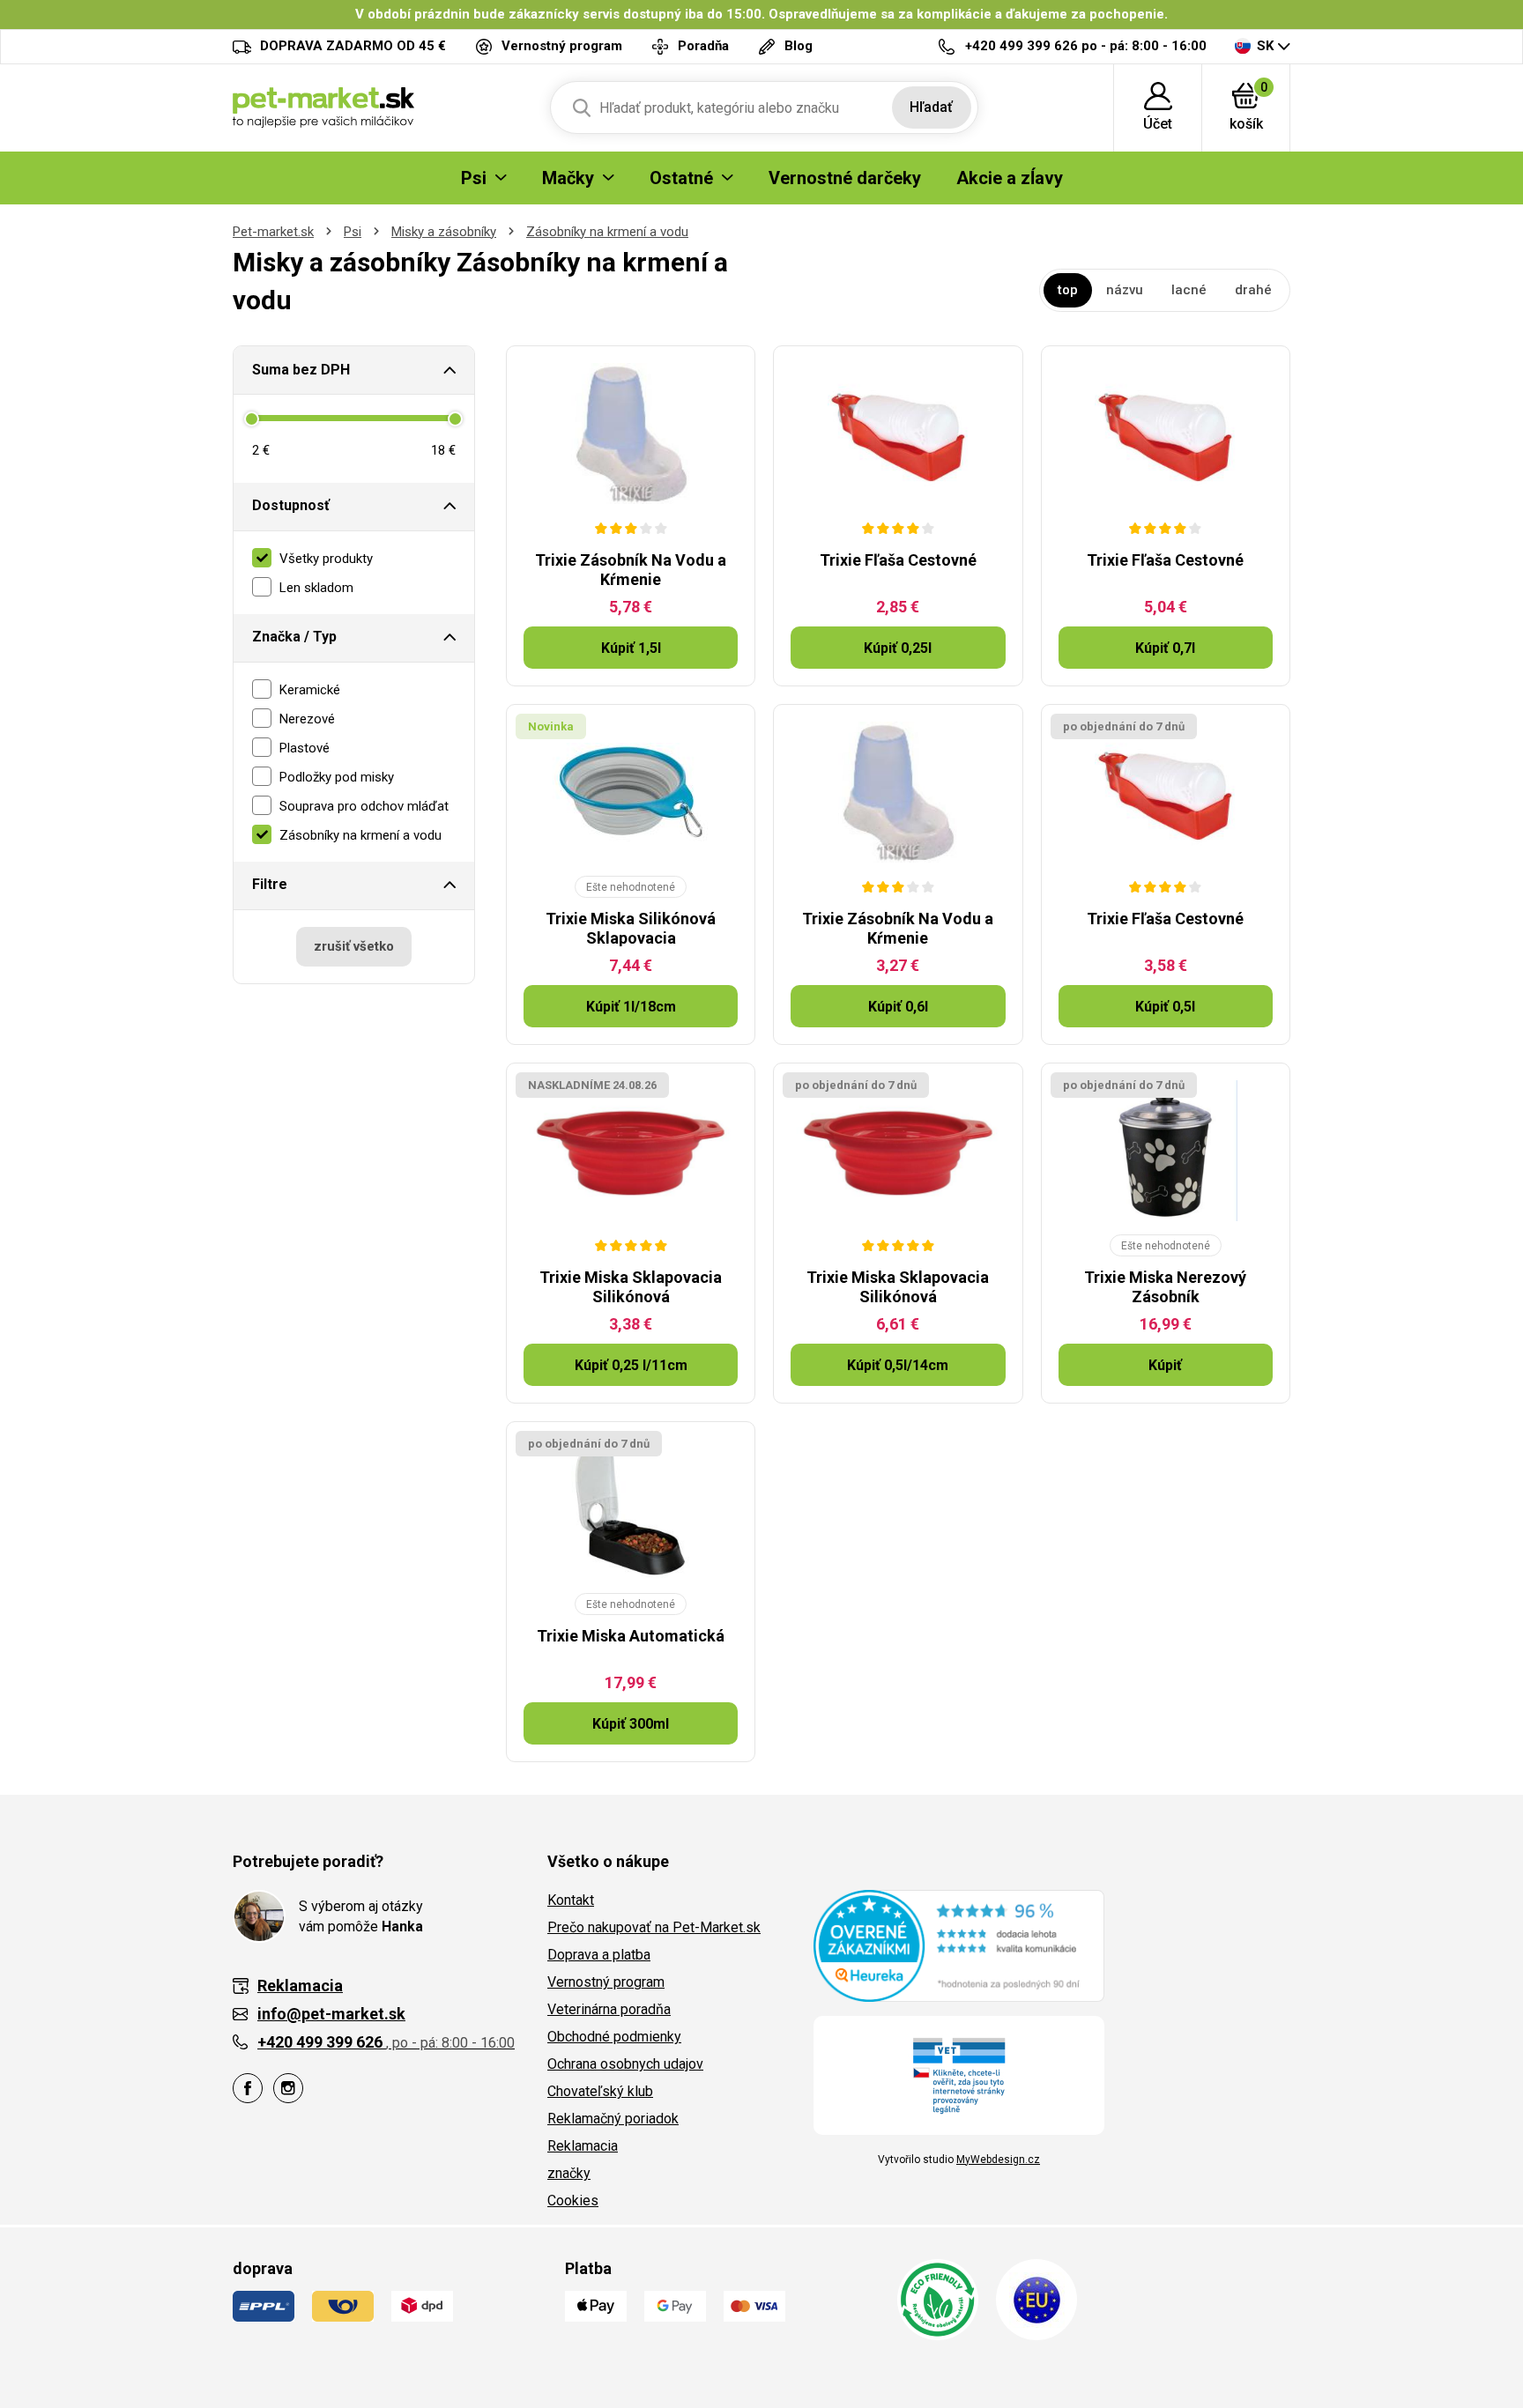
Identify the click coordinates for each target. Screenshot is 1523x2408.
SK (1265, 46)
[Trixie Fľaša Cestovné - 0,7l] (1166, 433)
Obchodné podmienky (614, 2037)
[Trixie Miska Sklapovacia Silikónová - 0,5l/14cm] (898, 1151)
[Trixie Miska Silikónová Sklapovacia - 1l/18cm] (631, 792)
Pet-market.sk (273, 232)
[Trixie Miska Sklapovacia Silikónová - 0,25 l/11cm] (631, 1151)
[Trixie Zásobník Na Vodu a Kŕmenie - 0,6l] (898, 792)
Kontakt (571, 1900)
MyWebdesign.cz (998, 2160)
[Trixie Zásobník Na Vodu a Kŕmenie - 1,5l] (631, 433)
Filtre (270, 884)
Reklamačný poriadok (613, 2119)
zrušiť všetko (354, 946)
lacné (1189, 290)
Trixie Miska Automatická (631, 1636)
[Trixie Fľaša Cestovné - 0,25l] (898, 433)
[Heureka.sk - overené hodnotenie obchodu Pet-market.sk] (959, 1945)
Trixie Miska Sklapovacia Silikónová (631, 1287)
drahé (1253, 290)
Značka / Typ (294, 637)
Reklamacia (583, 2146)
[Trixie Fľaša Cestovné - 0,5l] (1166, 792)
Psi (353, 232)
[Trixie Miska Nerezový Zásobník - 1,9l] (1166, 1151)
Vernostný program (606, 1982)
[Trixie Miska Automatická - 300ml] (631, 1509)
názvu (1125, 290)
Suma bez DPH (301, 370)
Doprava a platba (599, 1955)
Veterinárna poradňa (609, 2009)
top (1068, 290)
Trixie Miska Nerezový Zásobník (1165, 1287)
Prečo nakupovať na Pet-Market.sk (654, 1927)
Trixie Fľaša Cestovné (898, 560)
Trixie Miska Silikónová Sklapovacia (631, 928)
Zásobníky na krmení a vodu (607, 232)
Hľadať (931, 107)
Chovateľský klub (600, 2091)
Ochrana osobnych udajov (625, 2064)
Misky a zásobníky (444, 232)
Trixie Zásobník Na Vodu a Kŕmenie (631, 570)
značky (569, 2173)
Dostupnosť (291, 505)
